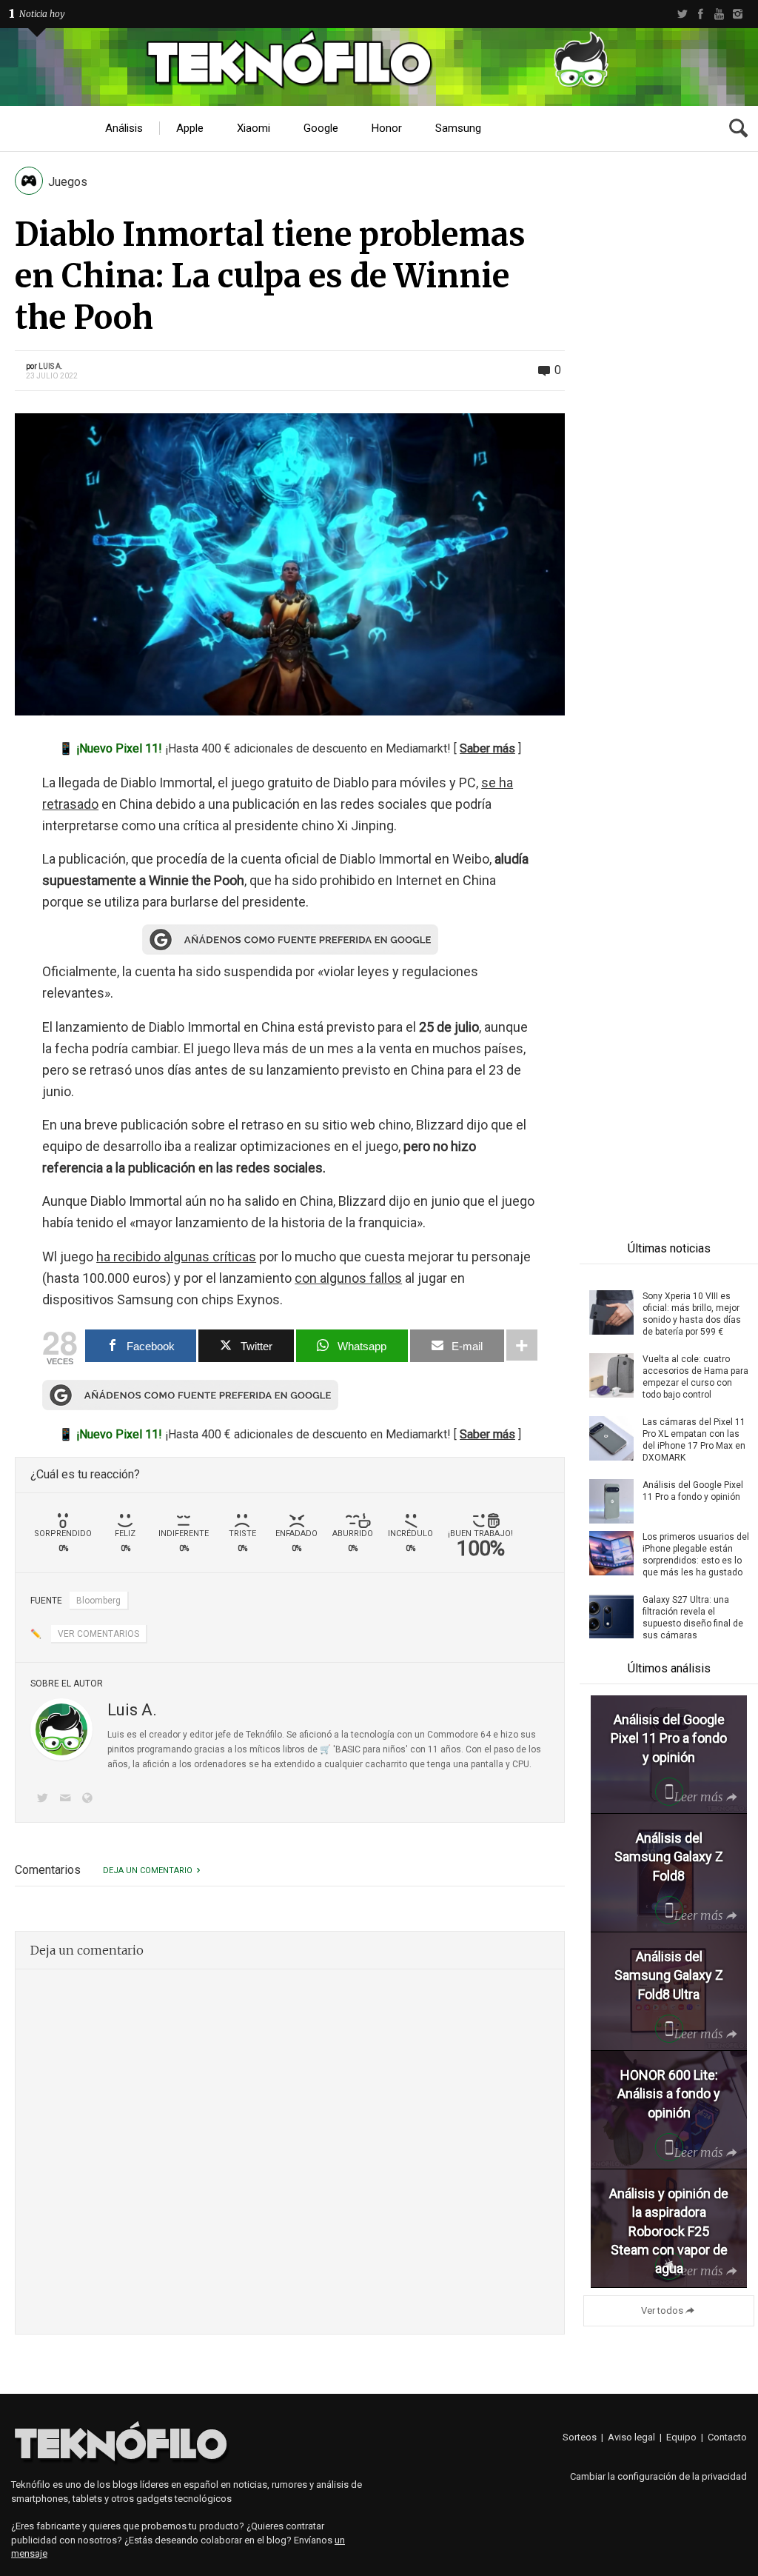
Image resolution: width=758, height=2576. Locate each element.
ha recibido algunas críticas (176, 1257)
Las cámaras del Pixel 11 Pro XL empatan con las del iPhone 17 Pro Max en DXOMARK (694, 1440)
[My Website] (90, 1799)
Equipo (681, 2437)
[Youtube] (719, 14)
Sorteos (580, 2437)
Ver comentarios (98, 1634)
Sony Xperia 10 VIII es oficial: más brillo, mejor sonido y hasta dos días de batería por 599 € (692, 1314)
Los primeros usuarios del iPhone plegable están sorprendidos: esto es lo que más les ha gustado (696, 1555)
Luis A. (51, 366)
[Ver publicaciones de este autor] (61, 1729)
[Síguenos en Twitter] (45, 1799)
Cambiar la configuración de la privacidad (658, 2476)
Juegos (68, 182)
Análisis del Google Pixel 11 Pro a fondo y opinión (693, 1491)
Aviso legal (631, 2437)
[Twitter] (682, 14)
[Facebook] (701, 14)
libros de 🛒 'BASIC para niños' (345, 1749)
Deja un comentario (148, 1871)
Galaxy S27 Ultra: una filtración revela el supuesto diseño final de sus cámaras (693, 1618)
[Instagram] (738, 14)
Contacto (727, 2437)
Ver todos (662, 2310)
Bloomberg (98, 1601)
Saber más (487, 748)
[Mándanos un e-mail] (67, 1799)
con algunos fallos (348, 1278)
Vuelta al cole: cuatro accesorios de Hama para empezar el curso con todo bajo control (695, 1377)
